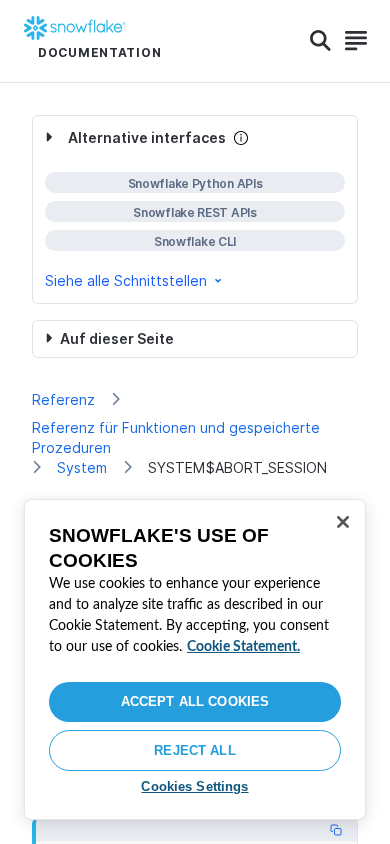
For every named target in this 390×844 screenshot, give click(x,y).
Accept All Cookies (195, 701)
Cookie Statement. (243, 647)
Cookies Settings (194, 786)
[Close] (343, 522)
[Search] (320, 41)
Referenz (63, 399)
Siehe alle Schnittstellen (126, 280)
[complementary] (195, 209)
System (82, 467)
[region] (195, 659)
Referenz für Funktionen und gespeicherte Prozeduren (176, 437)
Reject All (194, 750)
